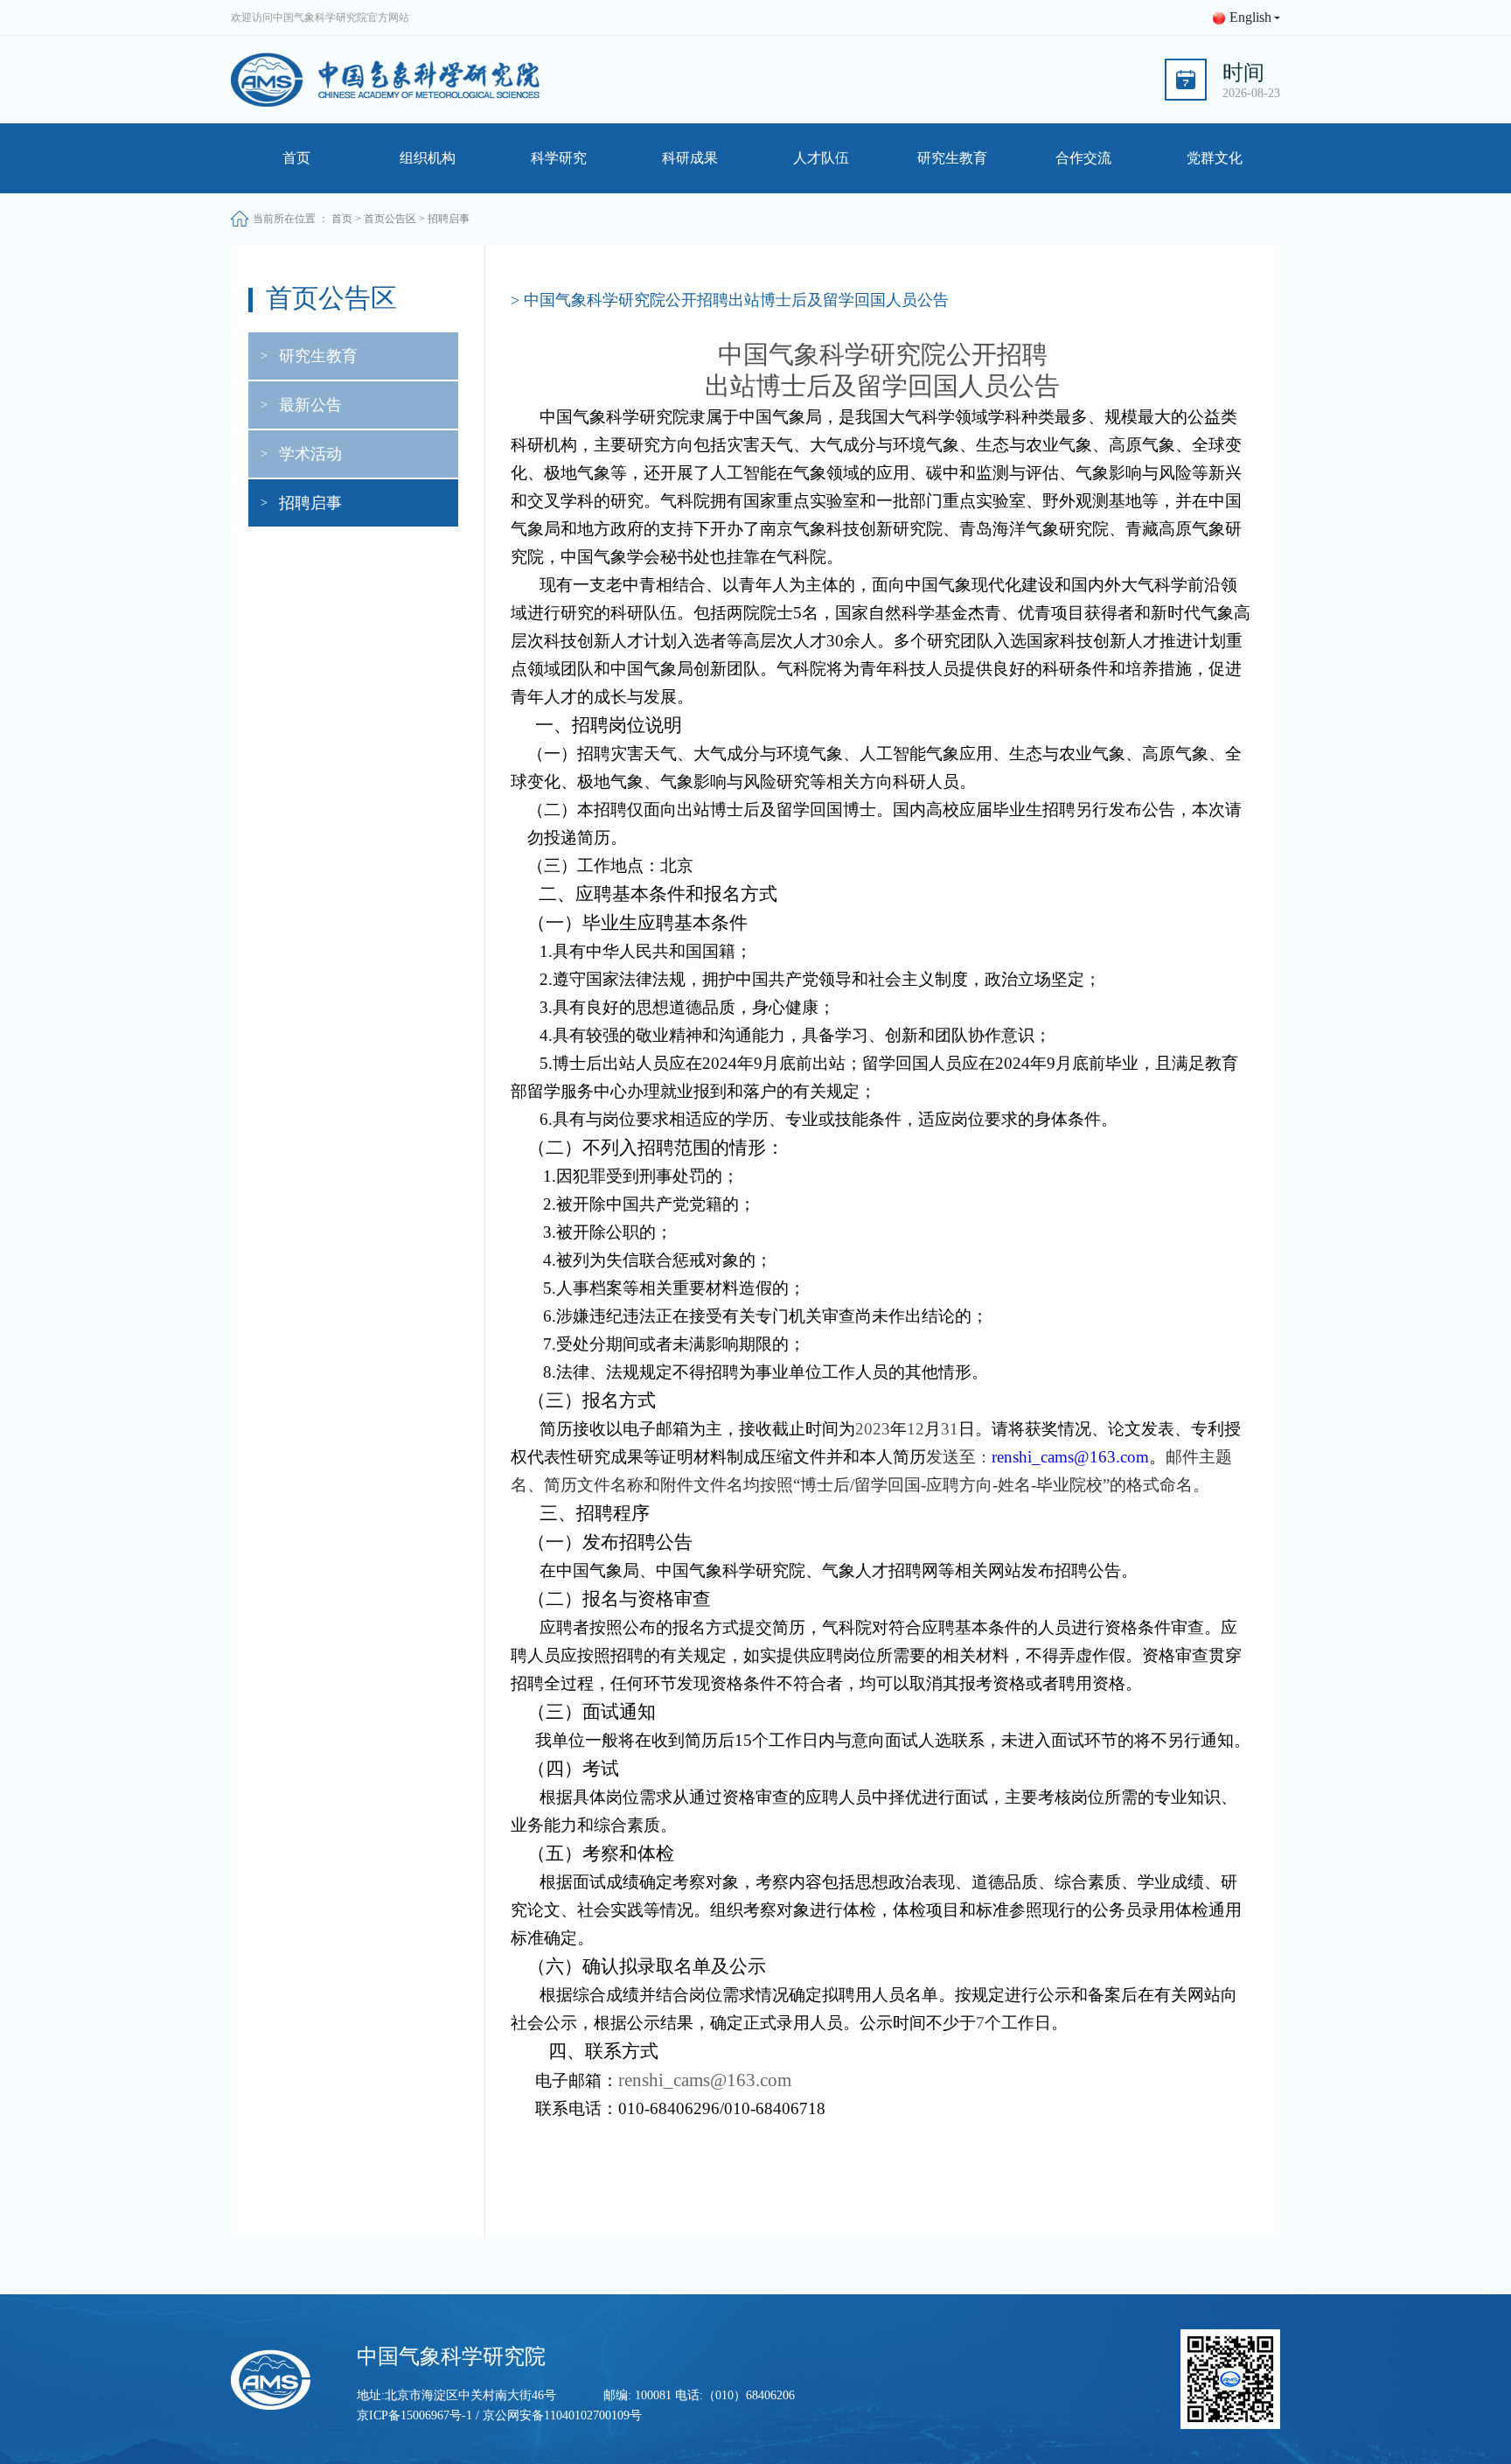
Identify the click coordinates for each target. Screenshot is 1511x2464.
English (1250, 17)
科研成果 (690, 158)
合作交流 (1083, 158)
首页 (296, 158)
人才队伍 (821, 158)
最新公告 (310, 405)
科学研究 (559, 158)
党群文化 (1215, 158)
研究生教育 (952, 158)
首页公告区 (390, 219)
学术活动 (310, 454)
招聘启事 (310, 503)
